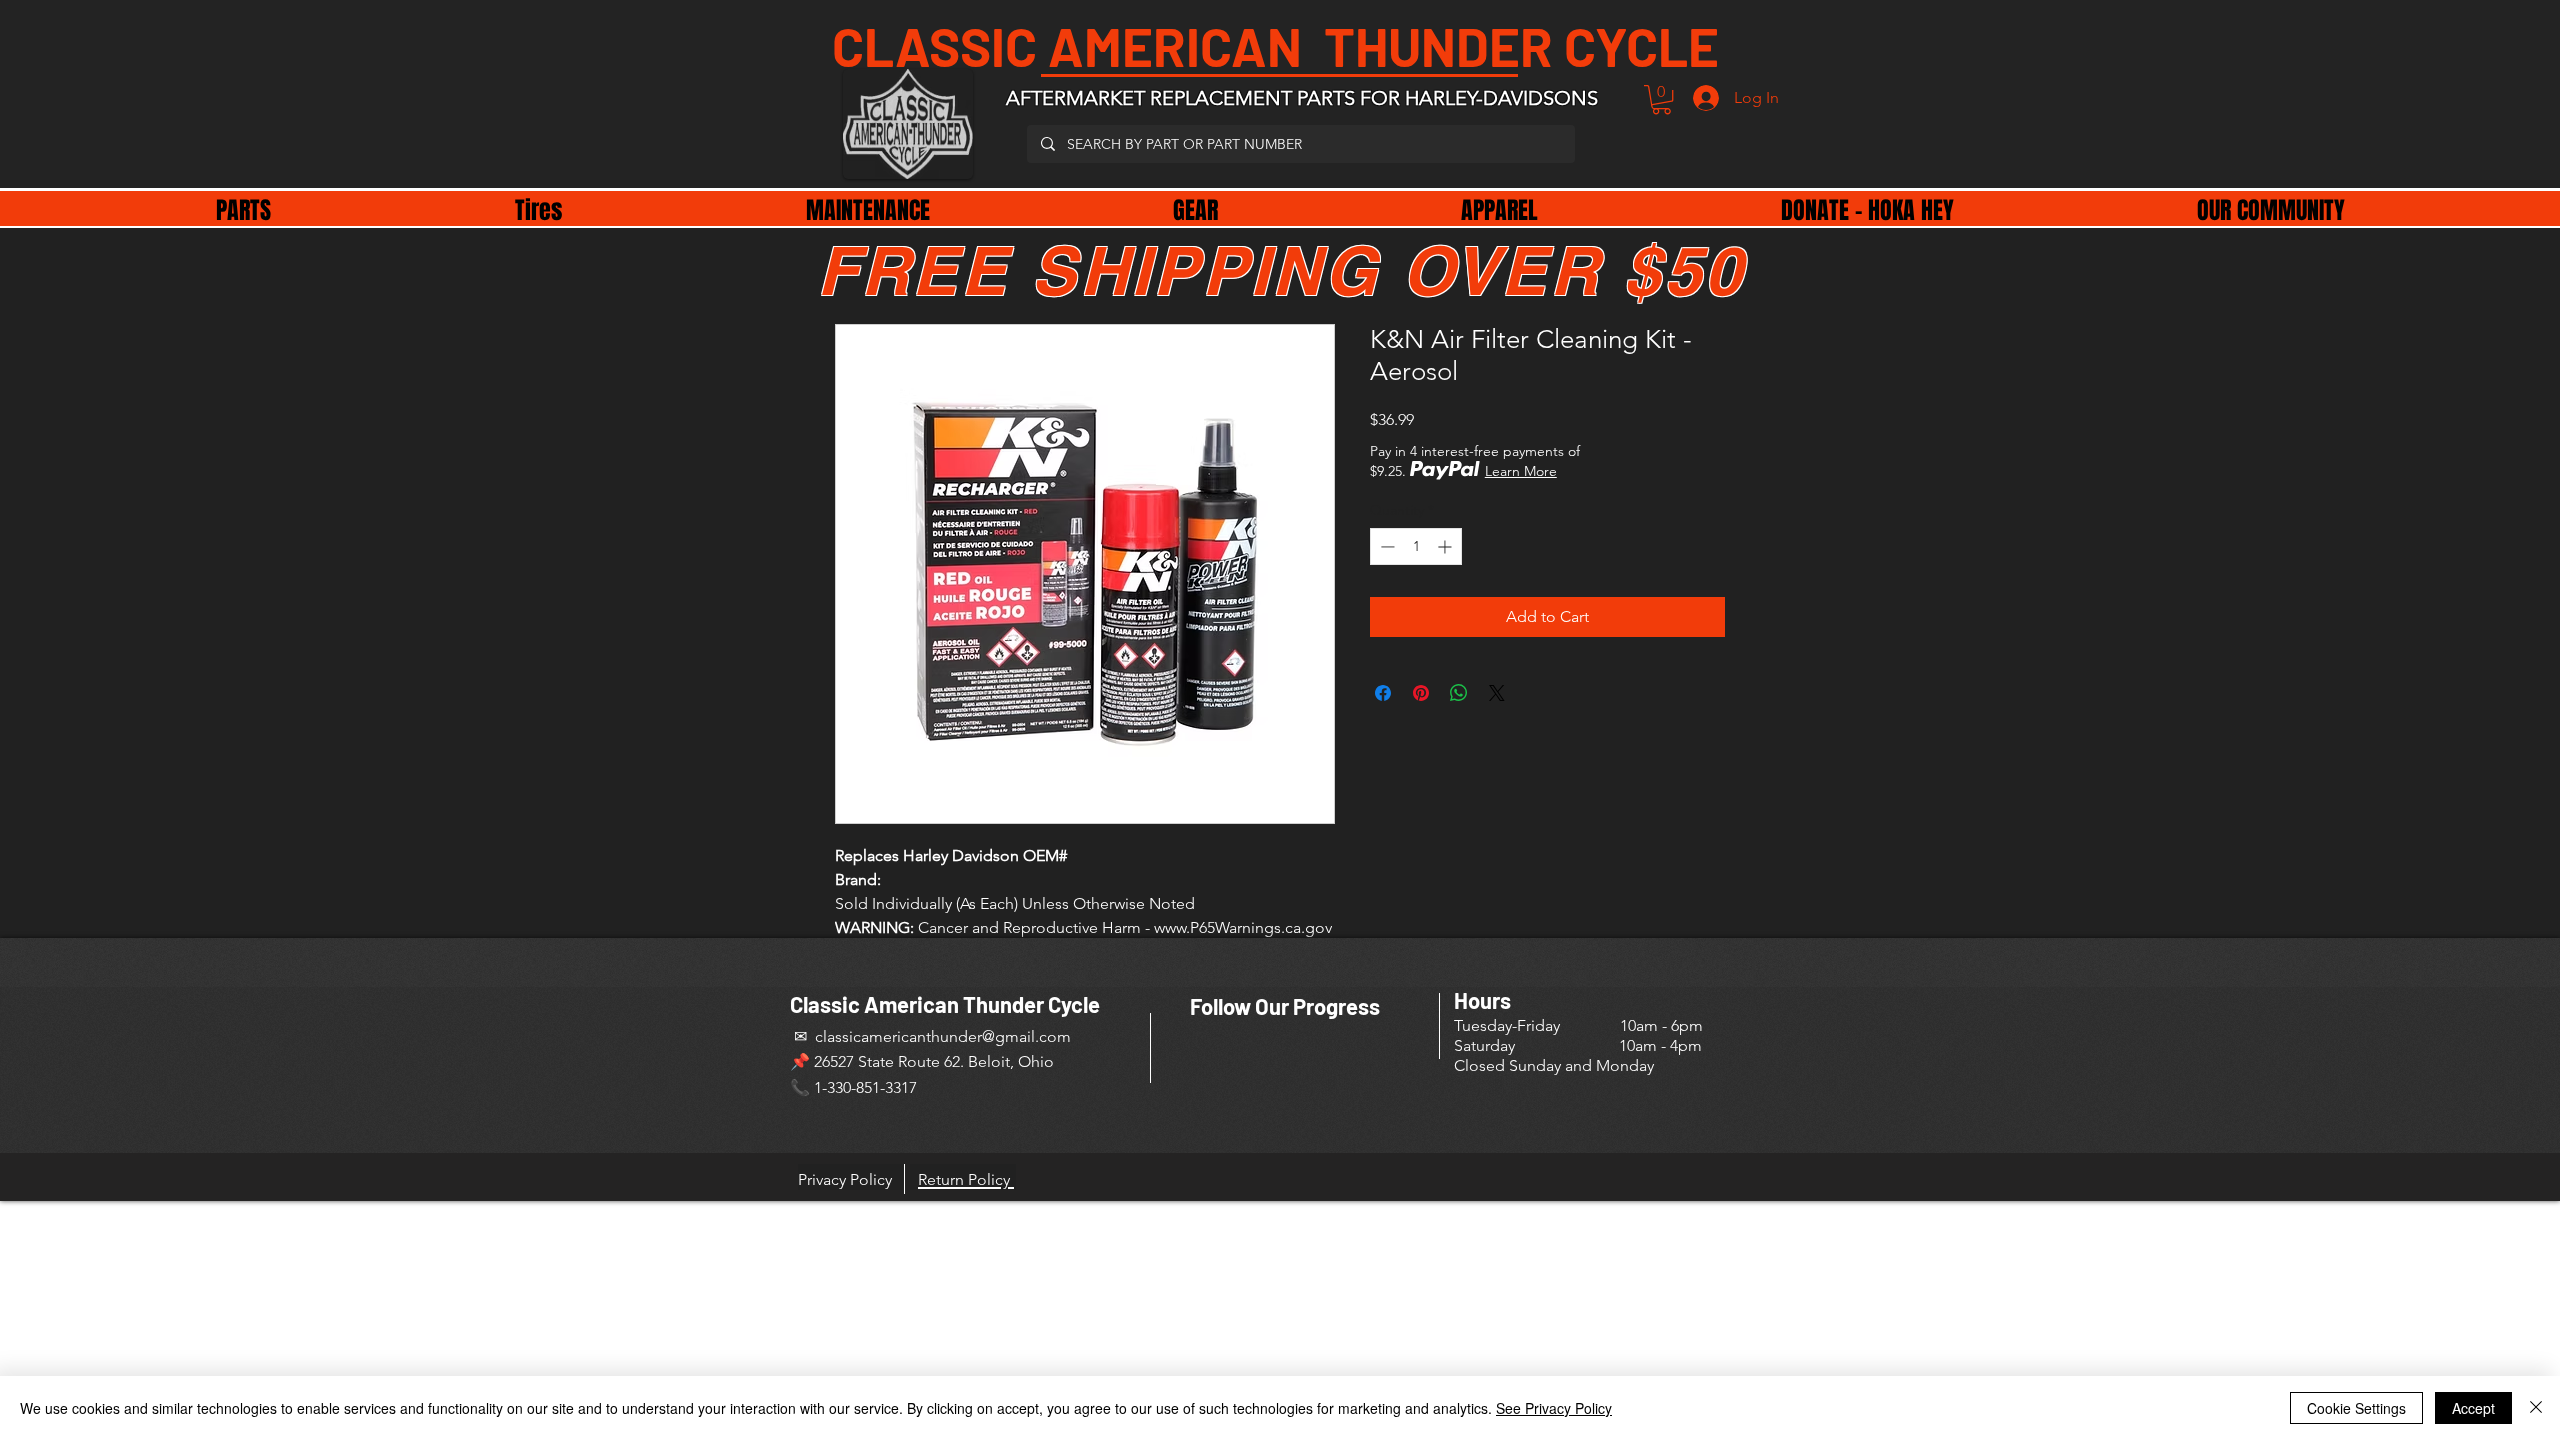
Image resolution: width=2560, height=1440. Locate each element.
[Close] (2536, 1408)
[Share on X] (1497, 693)
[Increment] (1446, 546)
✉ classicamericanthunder (886, 1036)
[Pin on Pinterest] (1421, 693)
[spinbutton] (1416, 546)
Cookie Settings (2356, 1408)
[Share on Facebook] (1383, 693)
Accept (2473, 1408)
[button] (1661, 99)
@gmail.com (1026, 1036)
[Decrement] (1385, 546)
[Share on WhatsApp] (1459, 693)
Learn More (1521, 471)
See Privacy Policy (1554, 1408)
